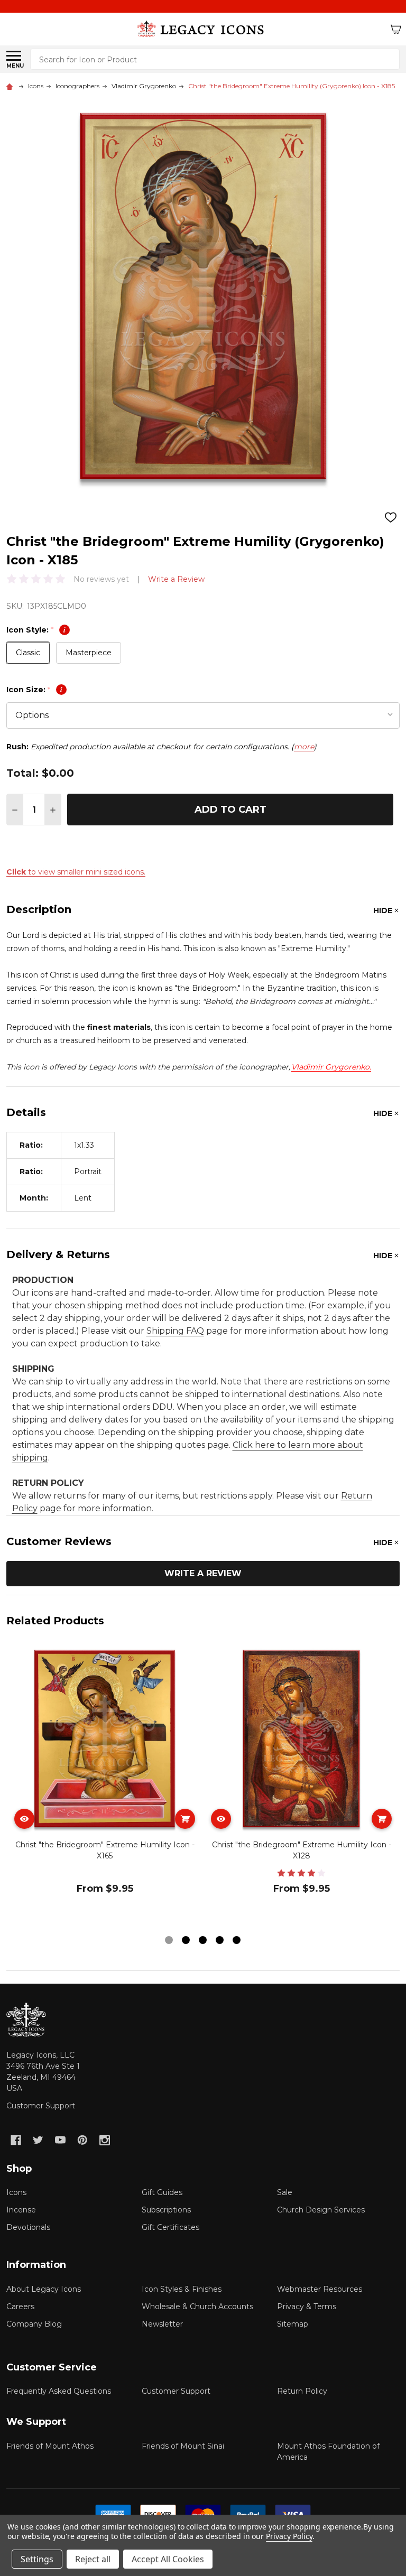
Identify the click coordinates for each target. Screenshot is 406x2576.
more (304, 747)
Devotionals (28, 2227)
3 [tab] (203, 1941)
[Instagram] (105, 2140)
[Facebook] (16, 2140)
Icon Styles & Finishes (182, 2289)
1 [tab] (169, 1941)
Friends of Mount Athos (50, 2446)
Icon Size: (34, 690)
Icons (16, 2192)
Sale (285, 2192)
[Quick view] (24, 1819)
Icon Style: (36, 630)
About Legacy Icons (44, 2289)
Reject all (93, 2559)
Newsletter (162, 2324)
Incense (21, 2210)
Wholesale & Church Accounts (197, 2307)
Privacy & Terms (307, 2307)
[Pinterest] (82, 2140)
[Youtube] (60, 2140)
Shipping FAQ (175, 1331)
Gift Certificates (170, 2227)
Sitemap (293, 2324)
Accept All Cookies (168, 2559)
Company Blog (34, 2324)
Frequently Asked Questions (59, 2391)
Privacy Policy (289, 2536)
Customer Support (41, 2106)
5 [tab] (237, 1941)
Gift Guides (162, 2192)
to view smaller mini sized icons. (76, 872)
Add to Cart (230, 810)
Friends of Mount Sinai (183, 2446)
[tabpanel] (105, 1786)
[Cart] (396, 29)
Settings (37, 2559)
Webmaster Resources (320, 2289)
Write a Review (176, 579)
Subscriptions (166, 2210)
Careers (20, 2307)
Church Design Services (321, 2210)
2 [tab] (186, 1941)
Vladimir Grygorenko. (331, 1067)
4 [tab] (220, 1941)
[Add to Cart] (185, 1819)
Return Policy (302, 2391)
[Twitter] (38, 2140)
